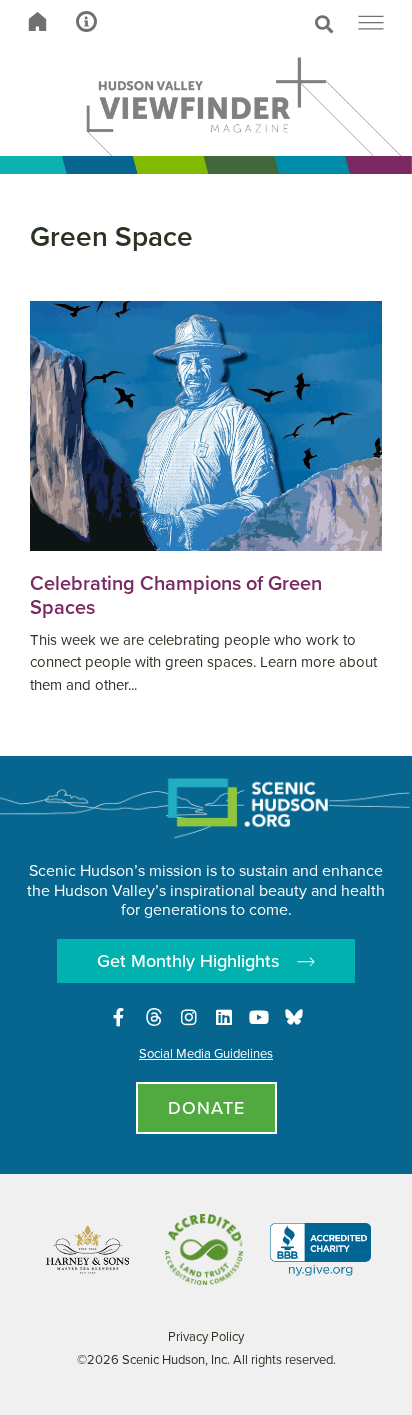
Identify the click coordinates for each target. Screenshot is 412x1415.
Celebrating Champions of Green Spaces (176, 595)
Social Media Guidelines (206, 1053)
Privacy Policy (206, 1336)
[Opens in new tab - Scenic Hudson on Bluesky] (294, 1017)
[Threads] (154, 1017)
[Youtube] (259, 1017)
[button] (247, 24)
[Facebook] (119, 1017)
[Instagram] (189, 1017)
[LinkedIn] (224, 1017)
